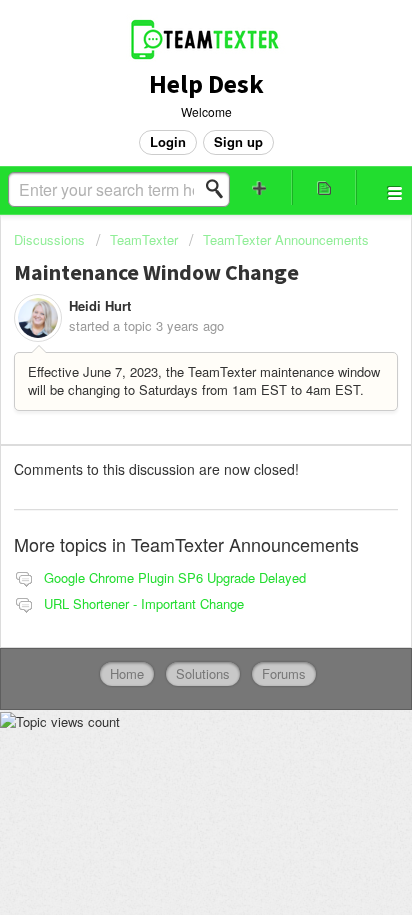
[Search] (220, 189)
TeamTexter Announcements (286, 239)
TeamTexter (144, 239)
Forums (284, 673)
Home (127, 673)
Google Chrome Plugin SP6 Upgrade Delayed (175, 577)
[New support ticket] (260, 187)
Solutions (203, 673)
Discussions (49, 239)
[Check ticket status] (324, 187)
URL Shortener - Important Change (144, 603)
